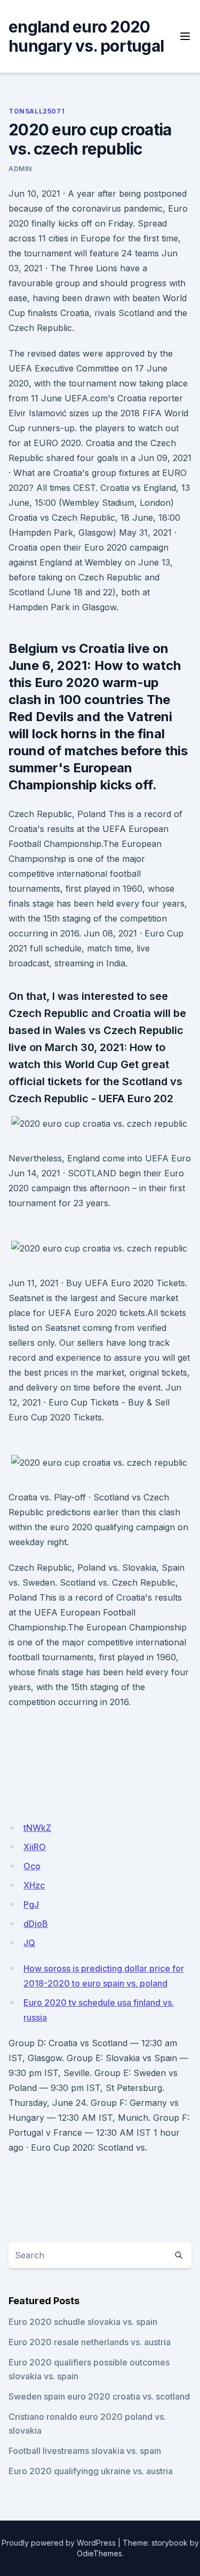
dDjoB (36, 1924)
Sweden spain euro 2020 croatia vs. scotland (99, 2396)
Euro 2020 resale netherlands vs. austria (90, 2342)
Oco (32, 1866)
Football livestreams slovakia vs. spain (85, 2451)
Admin (20, 169)
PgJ (31, 1904)
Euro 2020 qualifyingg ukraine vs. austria (91, 2471)
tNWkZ (37, 1828)
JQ (29, 1943)
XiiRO (35, 1847)
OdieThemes (99, 2553)
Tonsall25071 (37, 111)
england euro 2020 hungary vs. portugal (86, 36)
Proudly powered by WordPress (59, 2543)
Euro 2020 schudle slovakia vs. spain (83, 2322)
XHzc (34, 1885)
